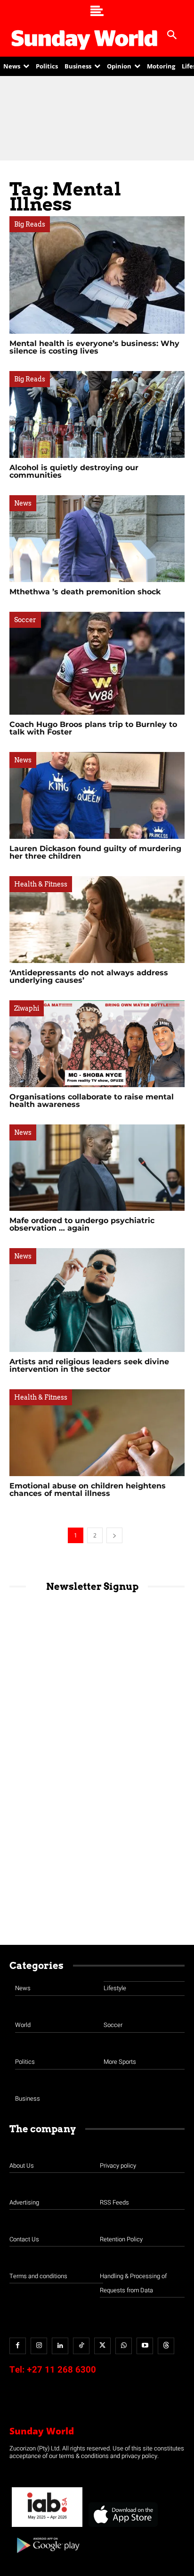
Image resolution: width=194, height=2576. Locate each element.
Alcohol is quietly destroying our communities (74, 471)
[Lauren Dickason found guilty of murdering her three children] (97, 795)
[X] (102, 2346)
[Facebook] (18, 2346)
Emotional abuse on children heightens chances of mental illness (88, 1490)
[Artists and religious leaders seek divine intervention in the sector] (97, 1300)
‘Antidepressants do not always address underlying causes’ (89, 976)
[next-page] (114, 1535)
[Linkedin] (60, 2346)
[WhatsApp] (124, 2346)
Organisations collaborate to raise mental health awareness (92, 1101)
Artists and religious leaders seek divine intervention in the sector (89, 1365)
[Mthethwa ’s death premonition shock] (97, 539)
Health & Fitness (41, 884)
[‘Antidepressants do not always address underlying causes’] (97, 920)
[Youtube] (145, 2346)
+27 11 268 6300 (61, 2370)
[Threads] (166, 2346)
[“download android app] (47, 2556)
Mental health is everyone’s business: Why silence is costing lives (94, 347)
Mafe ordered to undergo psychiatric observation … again (82, 1224)
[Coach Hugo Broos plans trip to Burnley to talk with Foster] (97, 663)
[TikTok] (81, 2346)
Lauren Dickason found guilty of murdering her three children (95, 852)
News (23, 503)
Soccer (25, 620)
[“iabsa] (47, 2527)
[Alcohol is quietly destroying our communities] (97, 414)
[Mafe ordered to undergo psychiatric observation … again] (97, 1168)
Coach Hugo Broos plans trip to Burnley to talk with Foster (93, 728)
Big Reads (30, 224)
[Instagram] (39, 2346)
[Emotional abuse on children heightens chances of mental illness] (97, 1433)
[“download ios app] (122, 2527)
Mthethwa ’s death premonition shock (85, 592)
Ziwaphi (27, 1008)
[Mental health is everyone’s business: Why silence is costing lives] (97, 275)
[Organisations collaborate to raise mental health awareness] (97, 1044)
